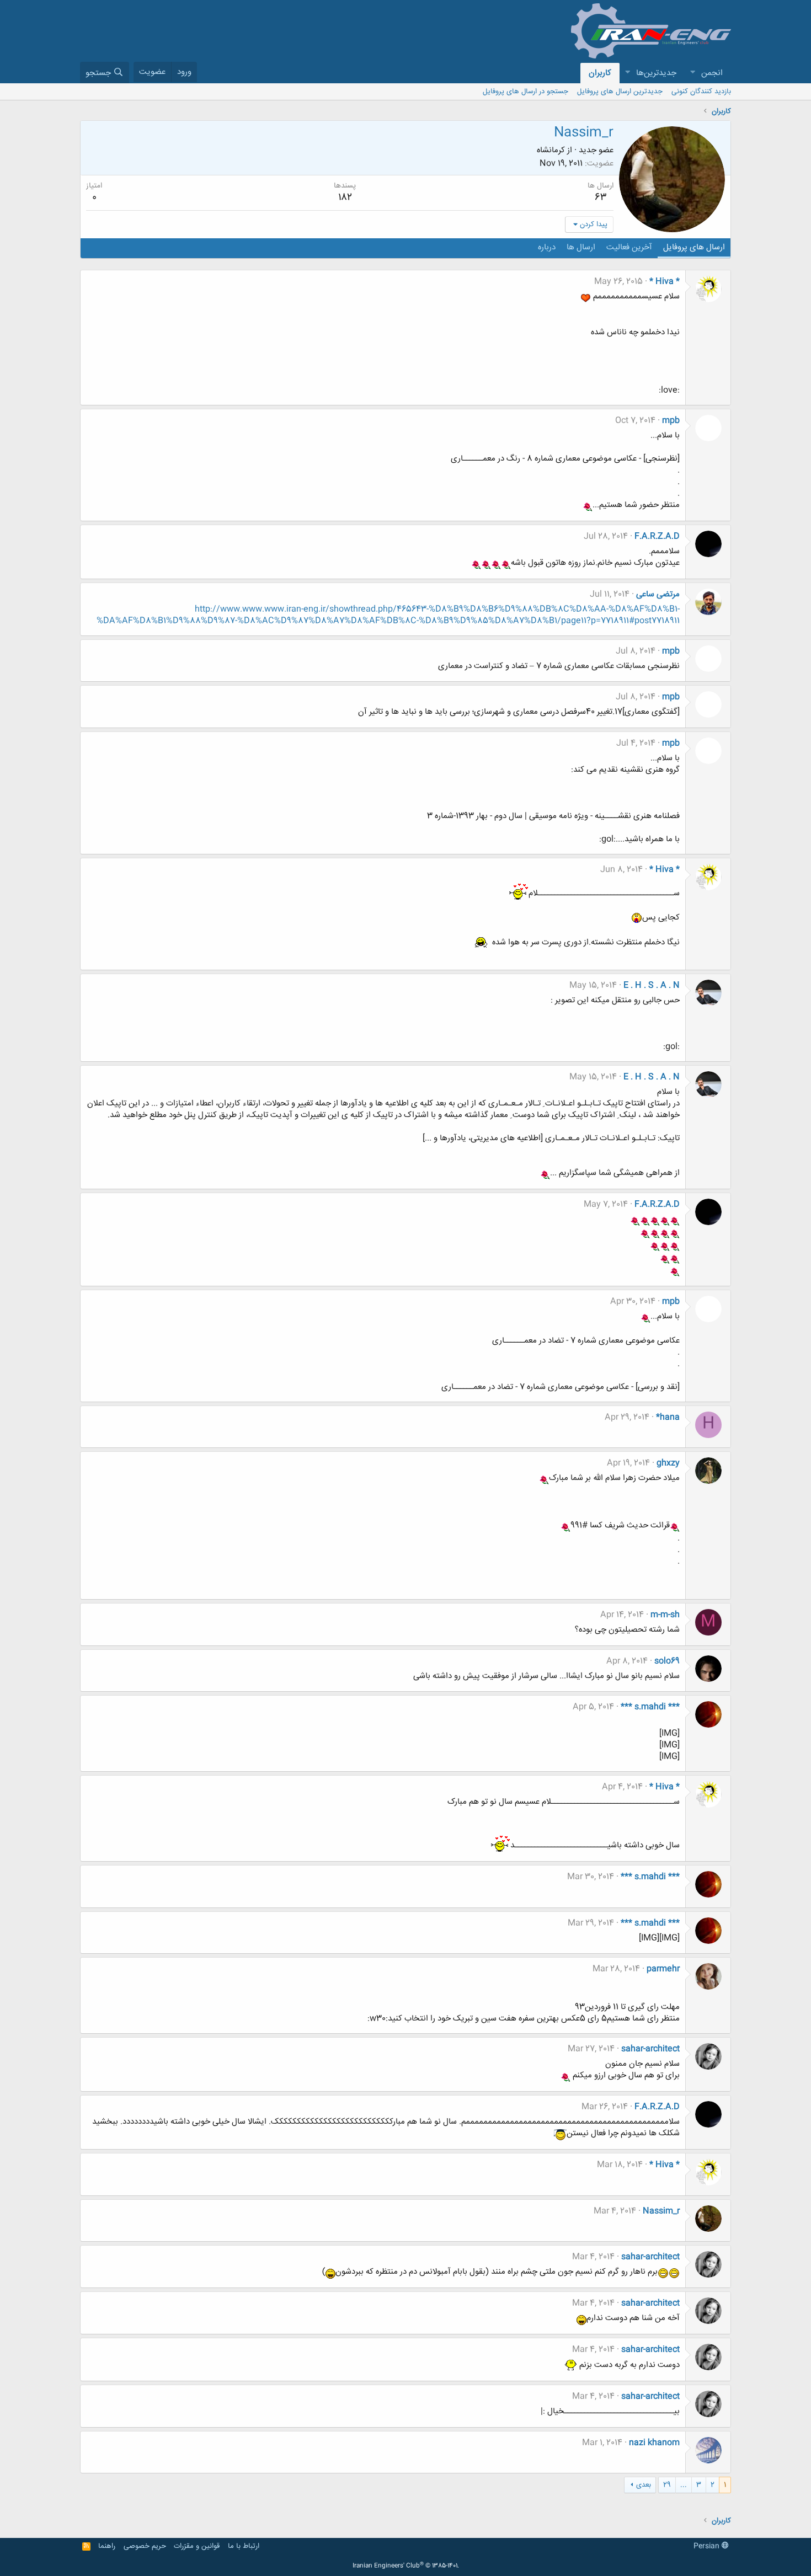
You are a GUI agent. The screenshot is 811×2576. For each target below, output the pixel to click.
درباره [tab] (547, 247)
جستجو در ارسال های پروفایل (525, 92)
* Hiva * (665, 282)
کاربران (600, 73)
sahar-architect (650, 2049)
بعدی (644, 2485)
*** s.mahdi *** (650, 1707)
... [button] (684, 2485)
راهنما (107, 2546)
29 (667, 2485)
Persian (708, 2546)
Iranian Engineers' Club (406, 2566)
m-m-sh (665, 1615)
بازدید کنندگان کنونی (701, 92)
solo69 (667, 1661)
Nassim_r (661, 2211)
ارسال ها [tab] (581, 247)
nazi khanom (654, 2443)
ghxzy (668, 1463)
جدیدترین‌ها (656, 73)
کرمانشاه (551, 150)
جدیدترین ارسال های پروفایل (620, 92)
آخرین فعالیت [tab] (629, 247)
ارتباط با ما (244, 2546)
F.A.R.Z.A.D (657, 536)
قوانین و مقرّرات (197, 2546)
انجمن (712, 73)
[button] (692, 73)
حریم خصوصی (145, 2546)
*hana (668, 1417)
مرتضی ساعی (658, 594)
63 (601, 197)
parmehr (663, 1969)
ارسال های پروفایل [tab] (694, 247)
